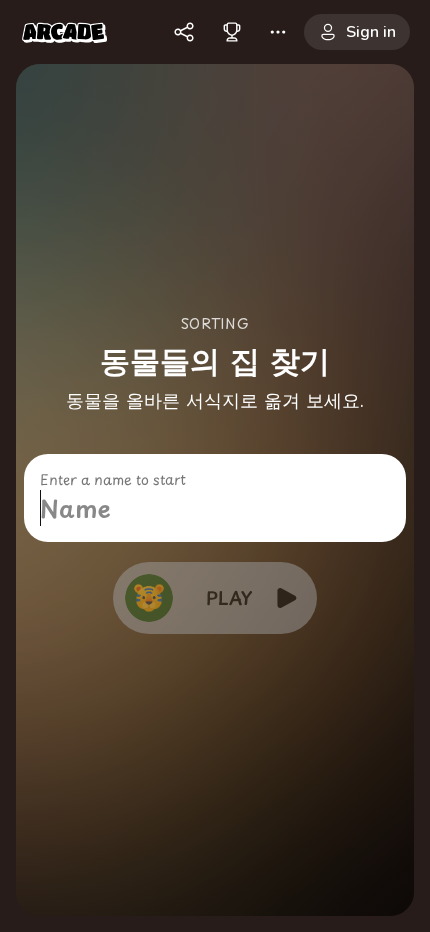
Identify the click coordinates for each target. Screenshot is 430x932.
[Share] (184, 32)
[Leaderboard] (232, 32)
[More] (278, 32)
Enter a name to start (113, 480)
